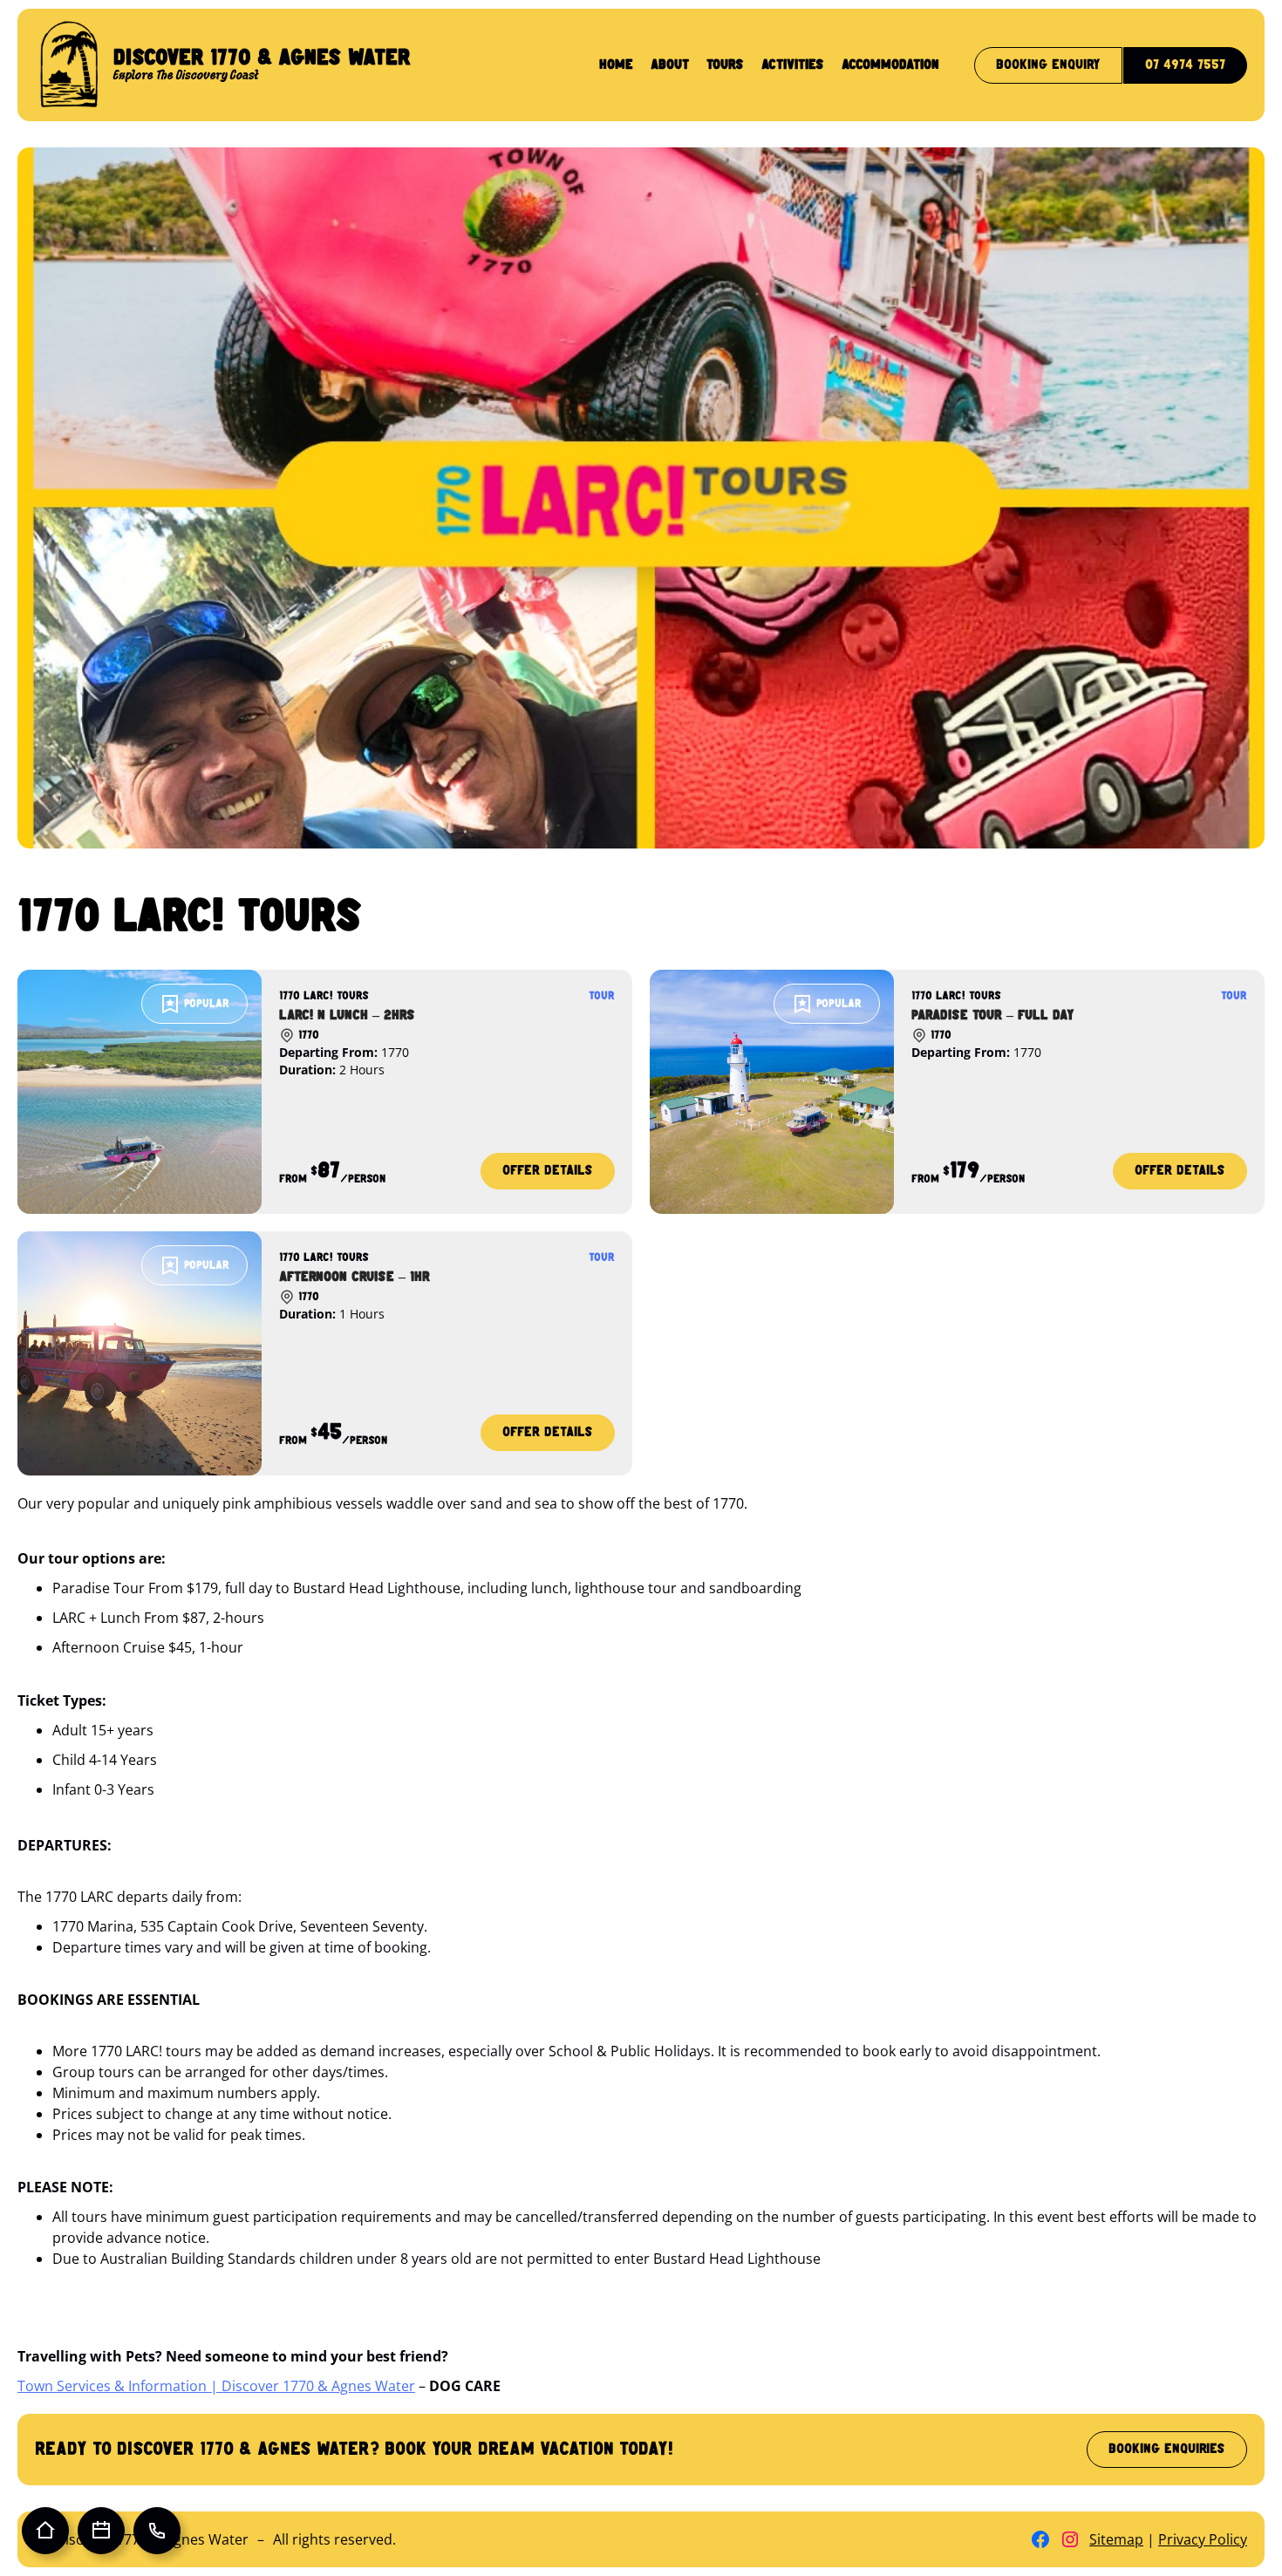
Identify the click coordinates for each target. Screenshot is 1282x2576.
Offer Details (547, 1177)
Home (616, 65)
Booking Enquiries (1167, 2449)
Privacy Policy (1203, 2539)
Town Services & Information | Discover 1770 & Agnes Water (216, 2386)
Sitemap (1116, 2539)
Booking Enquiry (1048, 65)
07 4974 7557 (1185, 65)
